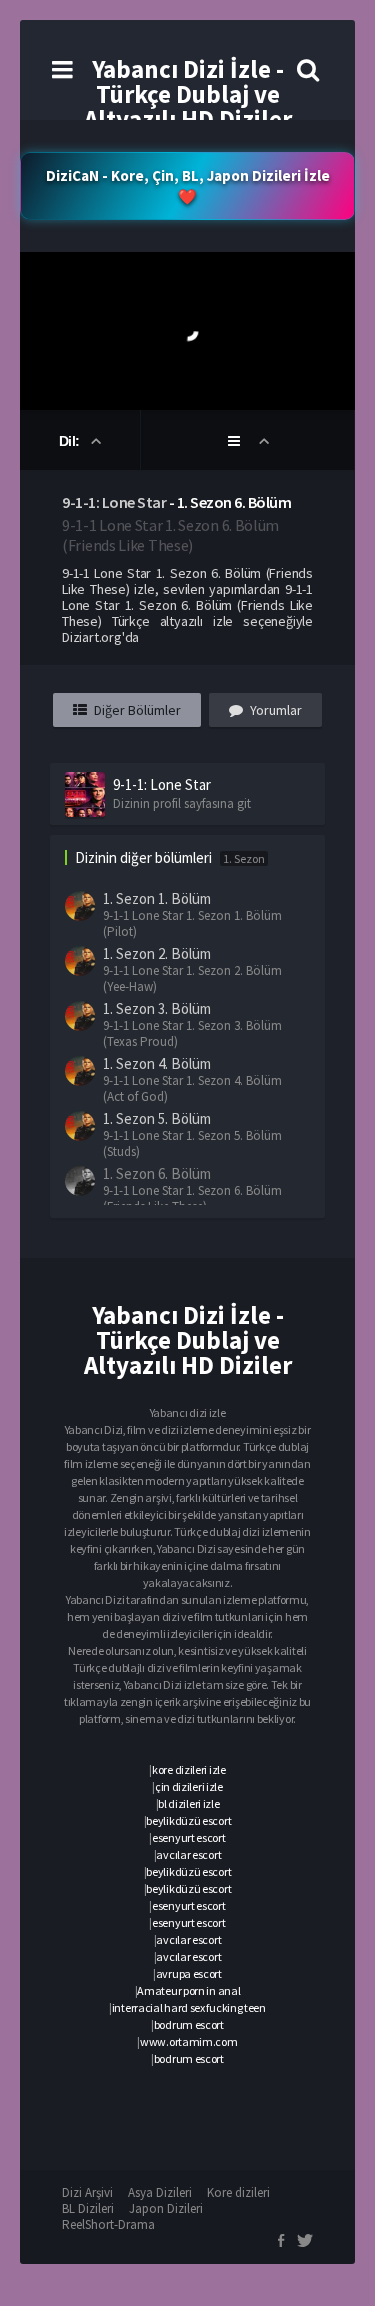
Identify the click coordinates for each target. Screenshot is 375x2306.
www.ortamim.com (189, 2041)
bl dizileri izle (188, 1803)
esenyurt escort (189, 1837)
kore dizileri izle (189, 1769)
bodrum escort (189, 2024)
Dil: (71, 441)
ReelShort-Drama (108, 2224)
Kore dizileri (238, 2192)
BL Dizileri (88, 2208)
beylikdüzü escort (188, 1820)
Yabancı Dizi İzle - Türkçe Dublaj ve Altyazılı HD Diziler (188, 94)
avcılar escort (188, 1854)
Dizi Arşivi (87, 2192)
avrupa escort (189, 1973)
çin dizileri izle (189, 1786)
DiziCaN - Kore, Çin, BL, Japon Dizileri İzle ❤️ (188, 186)
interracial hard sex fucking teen (189, 2007)
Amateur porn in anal (188, 1990)
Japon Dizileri (166, 2208)
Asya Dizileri (160, 2192)
